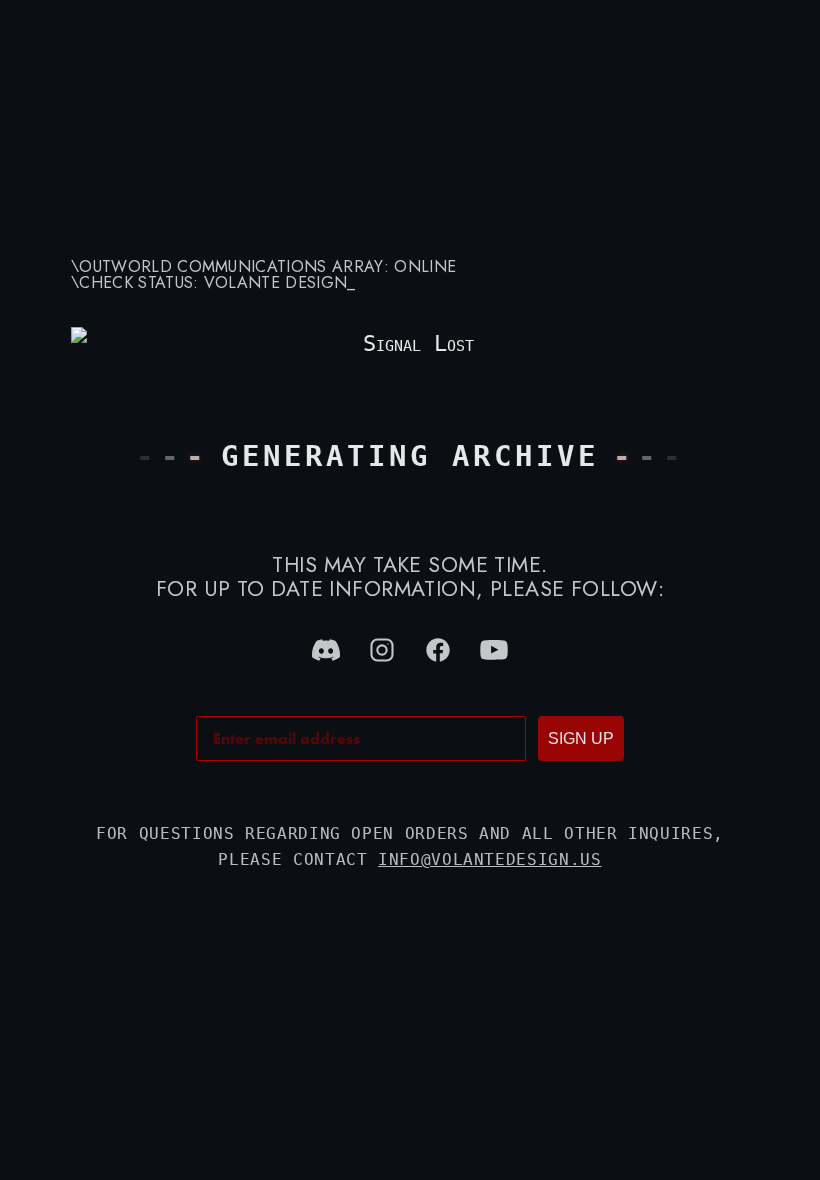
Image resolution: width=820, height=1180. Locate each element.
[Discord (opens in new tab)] (326, 650)
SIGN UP (581, 738)
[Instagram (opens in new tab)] (382, 650)
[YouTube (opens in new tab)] (494, 650)
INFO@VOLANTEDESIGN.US (489, 859)
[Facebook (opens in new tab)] (438, 650)
